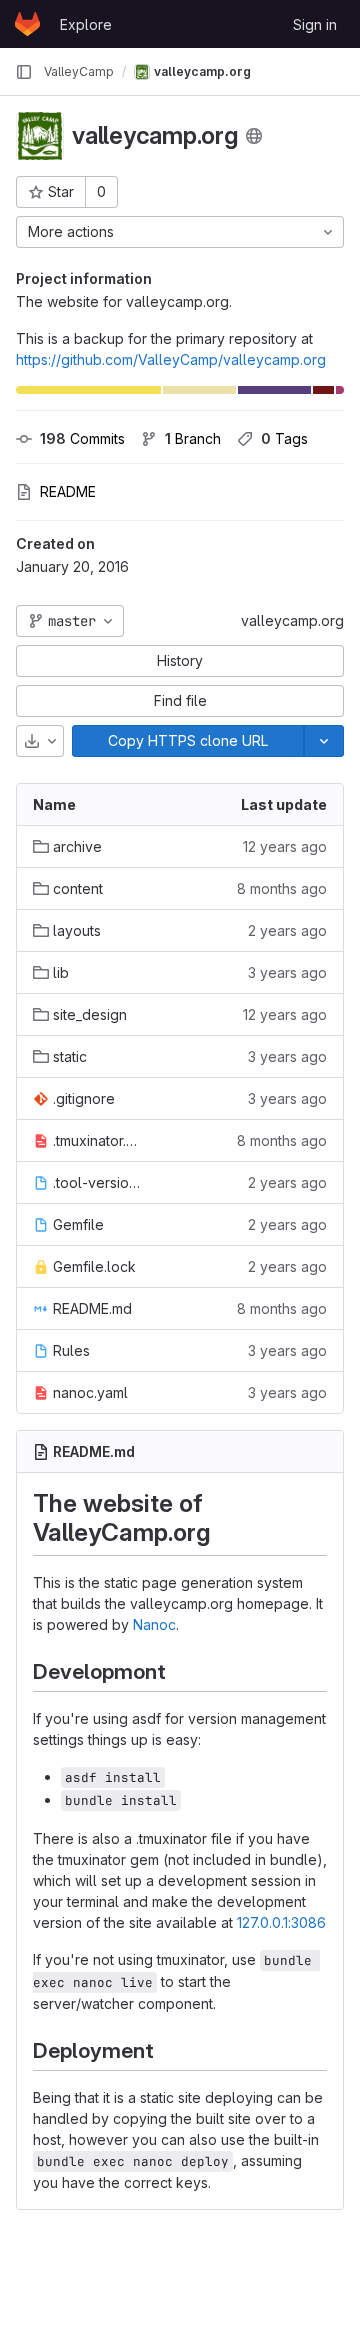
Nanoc (154, 1624)
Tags (284, 438)
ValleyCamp (79, 71)
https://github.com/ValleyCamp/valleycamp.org (171, 359)
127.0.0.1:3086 (281, 1922)
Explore (86, 24)
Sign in (315, 24)
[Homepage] (27, 24)
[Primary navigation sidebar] (24, 72)
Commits (82, 438)
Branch (193, 438)
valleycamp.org (292, 620)
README (68, 491)
